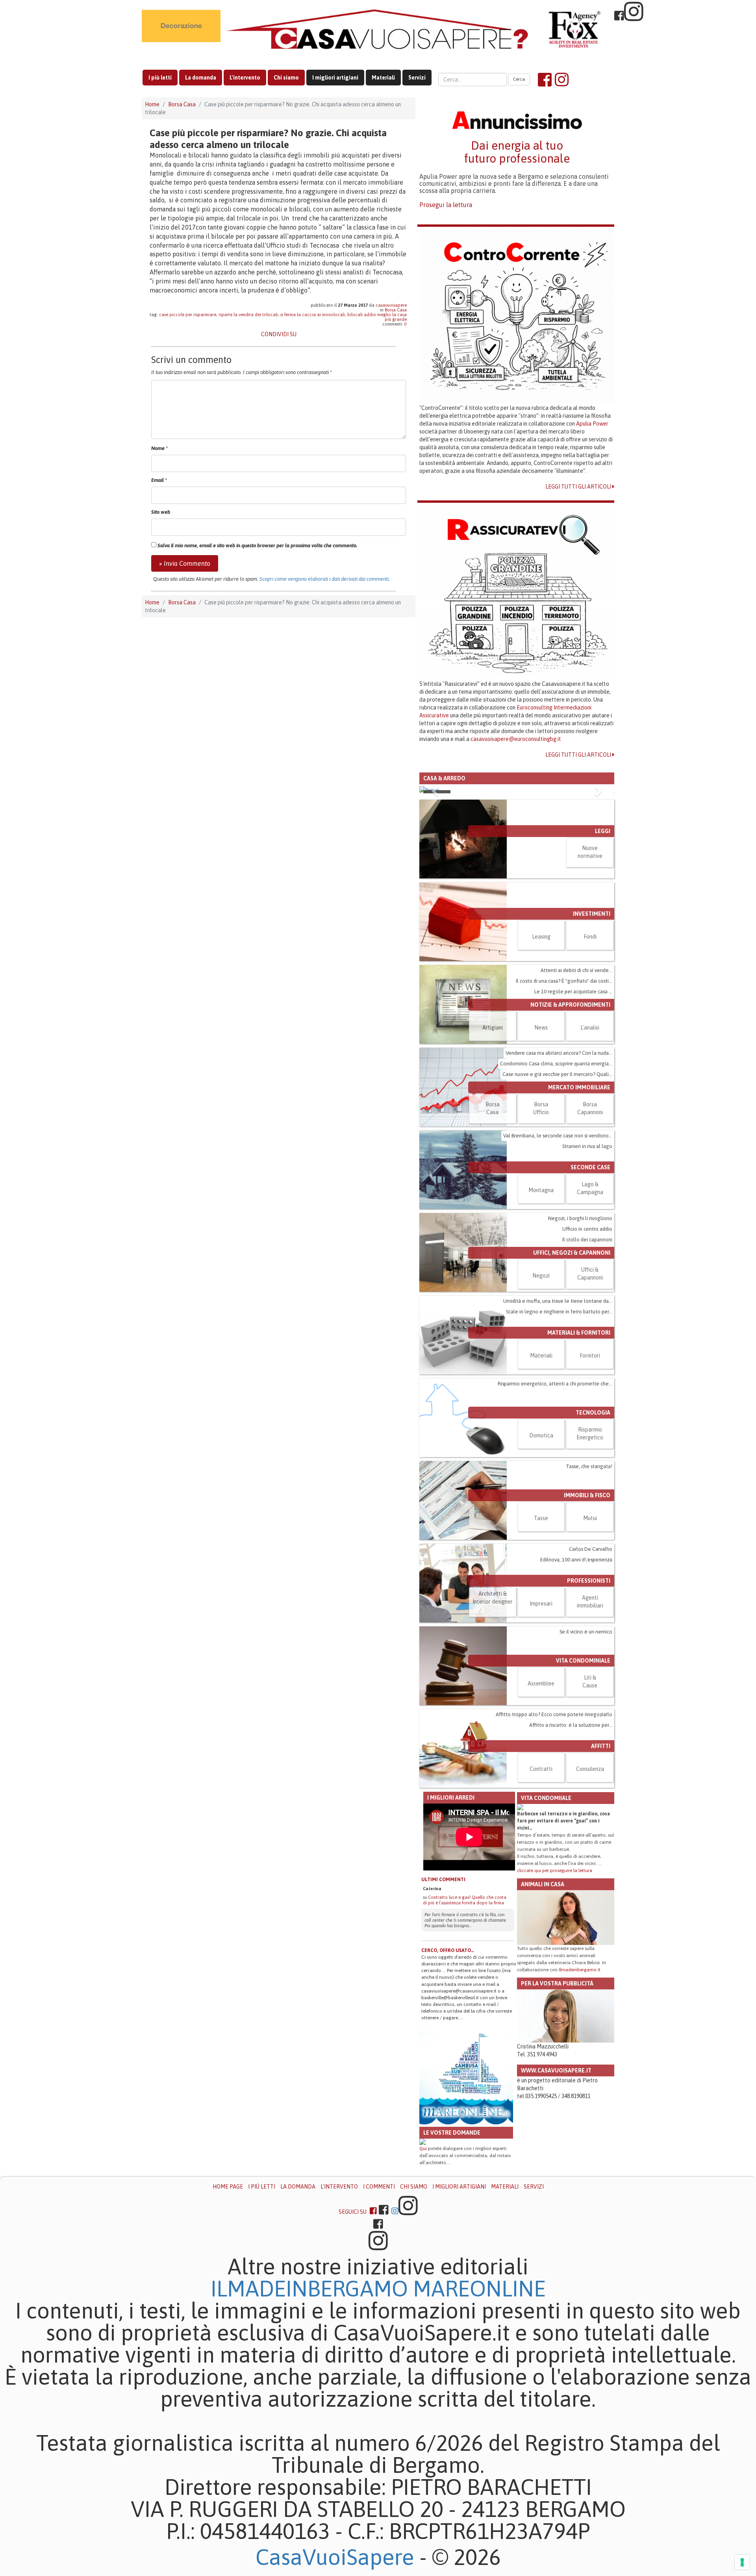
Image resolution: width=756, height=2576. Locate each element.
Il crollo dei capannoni (587, 1240)
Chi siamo (286, 78)
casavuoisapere (391, 305)
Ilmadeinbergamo (312, 2289)
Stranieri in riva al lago (587, 1146)
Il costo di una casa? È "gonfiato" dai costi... (564, 981)
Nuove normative (590, 852)
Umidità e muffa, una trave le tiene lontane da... (558, 1301)
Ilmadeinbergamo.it (580, 1970)
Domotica (541, 1435)
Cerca (519, 79)
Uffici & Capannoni (590, 1274)
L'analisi (590, 1028)
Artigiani (493, 1028)
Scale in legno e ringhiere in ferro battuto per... (559, 1312)
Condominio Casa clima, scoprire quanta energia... (556, 1064)
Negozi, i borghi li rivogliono (580, 1218)
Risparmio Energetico (590, 1433)
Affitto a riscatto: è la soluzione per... (571, 1725)
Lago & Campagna (590, 1188)
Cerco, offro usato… (448, 1950)
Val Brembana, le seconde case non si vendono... (558, 1136)
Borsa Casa (182, 104)
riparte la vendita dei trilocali (248, 315)
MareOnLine (479, 2289)
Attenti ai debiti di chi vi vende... (576, 970)
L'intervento (245, 78)
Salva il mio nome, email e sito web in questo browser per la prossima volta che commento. (258, 545)
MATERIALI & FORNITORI (579, 1333)
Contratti (541, 1769)
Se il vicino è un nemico (586, 1632)
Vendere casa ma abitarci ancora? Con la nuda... (559, 1053)
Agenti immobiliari (590, 1602)
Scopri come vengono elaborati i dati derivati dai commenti (324, 579)
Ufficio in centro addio (587, 1229)
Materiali (383, 78)
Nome (159, 448)
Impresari (541, 1604)
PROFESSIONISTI (589, 1581)
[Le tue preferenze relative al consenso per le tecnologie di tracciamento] (742, 2562)
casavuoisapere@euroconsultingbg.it (516, 739)
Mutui (590, 1518)
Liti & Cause (590, 1682)
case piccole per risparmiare (188, 315)
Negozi (541, 1276)
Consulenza (590, 1769)
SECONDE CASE (590, 1167)
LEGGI (603, 831)
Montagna (541, 1190)
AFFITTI (601, 1746)
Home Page (228, 2187)
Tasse (541, 1518)
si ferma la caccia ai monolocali (313, 315)
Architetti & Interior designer (493, 1598)
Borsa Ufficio (541, 1108)
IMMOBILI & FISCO (587, 1495)
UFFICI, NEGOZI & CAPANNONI (572, 1253)
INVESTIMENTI (592, 914)
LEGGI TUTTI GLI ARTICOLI (579, 487)
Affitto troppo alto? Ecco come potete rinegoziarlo (554, 1714)
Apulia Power (592, 424)
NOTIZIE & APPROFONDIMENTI (570, 1005)
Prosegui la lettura (446, 205)
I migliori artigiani (335, 78)
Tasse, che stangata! (589, 1466)
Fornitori (590, 1356)
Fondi (590, 937)
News (541, 1028)
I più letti (160, 78)
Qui (423, 2148)
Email (159, 480)
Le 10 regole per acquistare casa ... (573, 992)
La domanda (201, 78)
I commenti (379, 2187)
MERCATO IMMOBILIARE (579, 1087)
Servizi (417, 78)
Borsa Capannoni (590, 1108)
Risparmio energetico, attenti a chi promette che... (555, 1384)
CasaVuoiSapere (335, 2557)
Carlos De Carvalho (591, 1549)
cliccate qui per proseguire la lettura (555, 1870)
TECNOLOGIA (593, 1413)
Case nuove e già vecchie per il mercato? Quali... (557, 1074)
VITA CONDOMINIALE (583, 1661)
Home (152, 104)
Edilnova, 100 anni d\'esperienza (576, 1560)
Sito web (161, 512)
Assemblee (541, 1683)
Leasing (541, 937)
